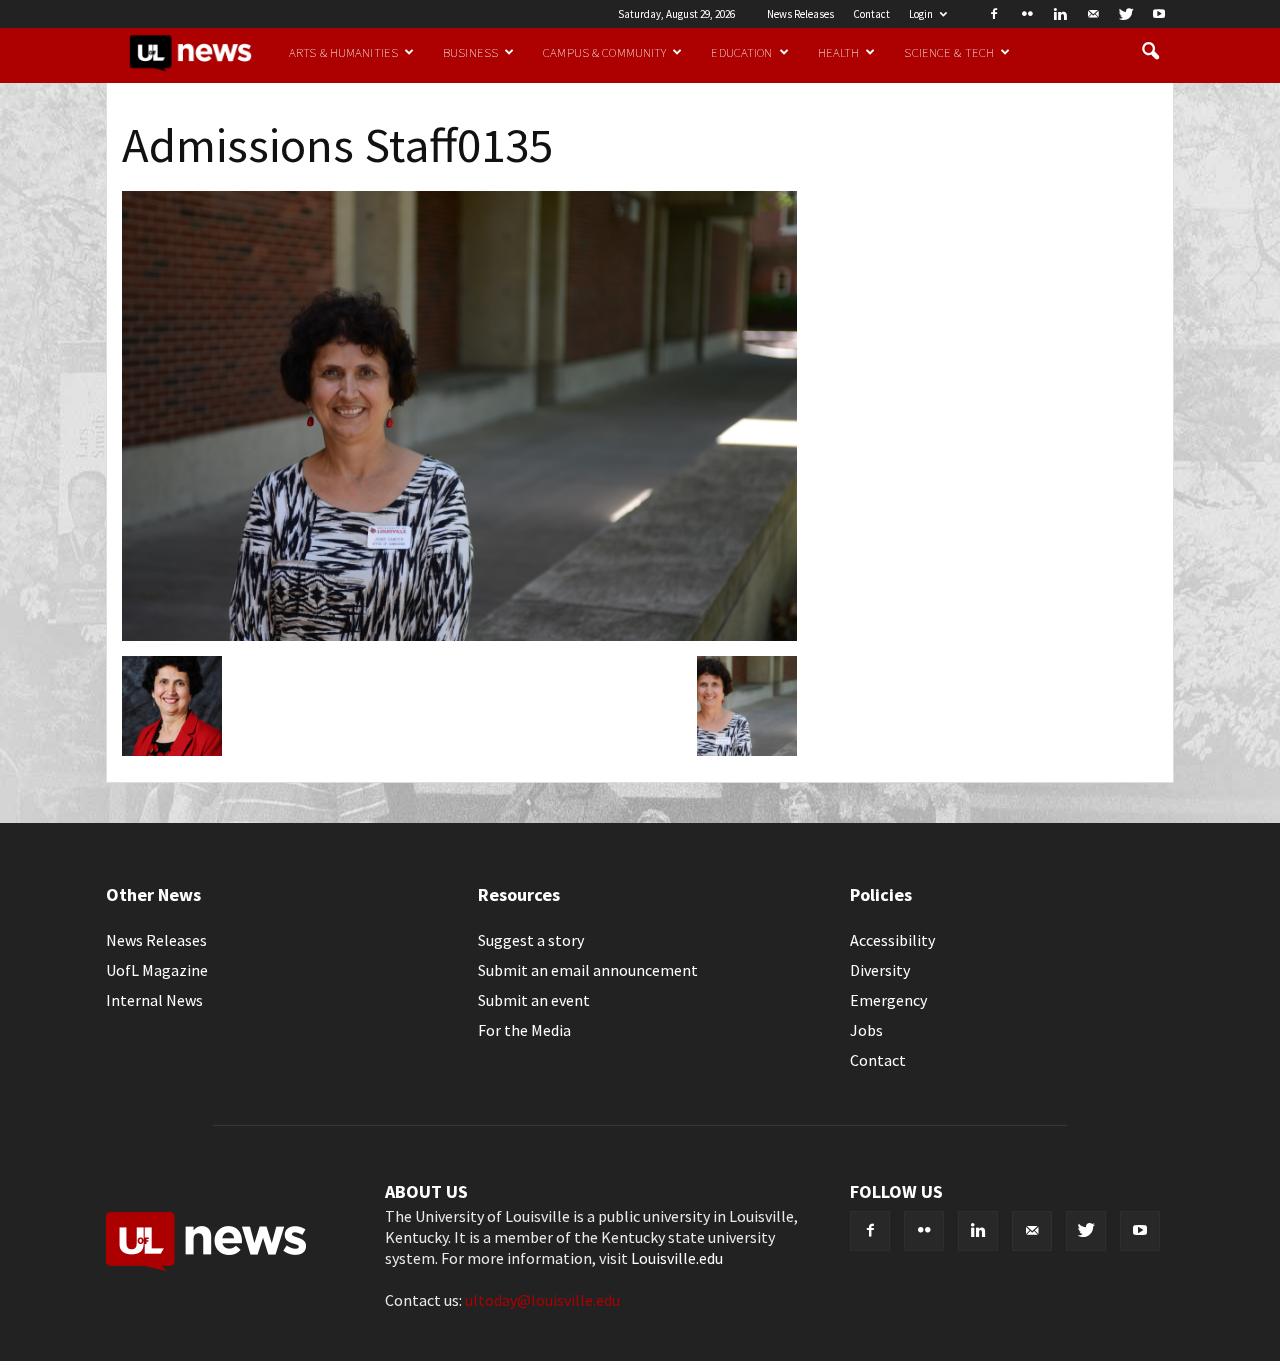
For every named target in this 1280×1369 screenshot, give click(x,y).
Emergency (888, 1000)
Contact (871, 14)
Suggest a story (531, 940)
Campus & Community (604, 52)
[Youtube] (1159, 14)
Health (839, 52)
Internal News (154, 1000)
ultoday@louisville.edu (542, 1300)
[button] (1150, 52)
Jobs (866, 1030)
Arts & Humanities (343, 52)
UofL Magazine (157, 970)
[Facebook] (994, 14)
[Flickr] (1027, 14)
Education (741, 52)
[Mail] (1093, 14)
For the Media (524, 1030)
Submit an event (534, 1000)
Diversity (880, 970)
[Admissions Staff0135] (459, 635)
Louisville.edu (677, 1258)
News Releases (800, 14)
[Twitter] (1126, 14)
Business (470, 52)
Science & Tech (949, 52)
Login (921, 14)
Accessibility (892, 940)
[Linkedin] (1060, 14)
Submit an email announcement (588, 970)
